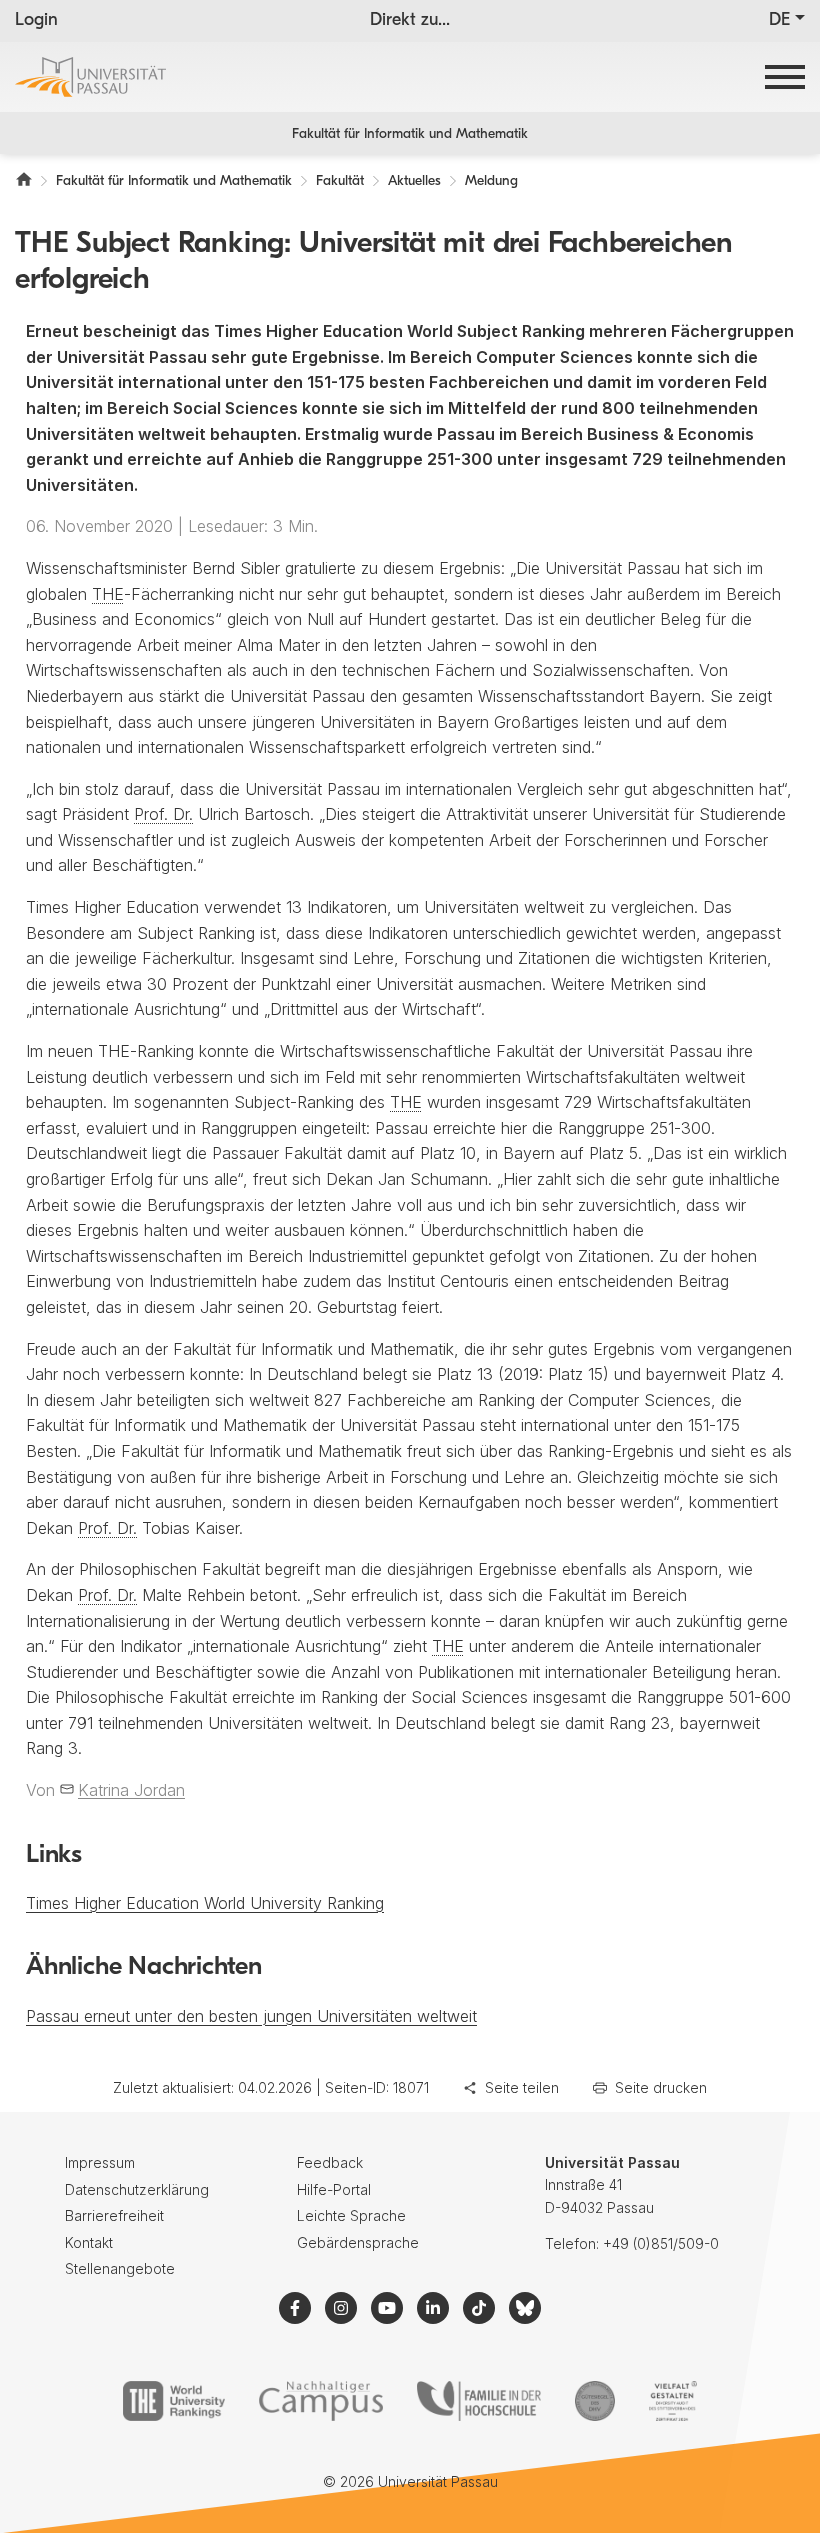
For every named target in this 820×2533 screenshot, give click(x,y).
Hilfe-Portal (334, 2189)
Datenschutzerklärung (137, 2189)
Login (36, 21)
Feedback (330, 2162)
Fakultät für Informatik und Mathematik (410, 134)
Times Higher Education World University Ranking (205, 1903)
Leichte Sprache (351, 2215)
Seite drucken (661, 2087)
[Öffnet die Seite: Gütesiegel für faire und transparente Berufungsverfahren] (595, 2401)
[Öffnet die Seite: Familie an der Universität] (479, 2401)
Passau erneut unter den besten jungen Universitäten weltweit (251, 2016)
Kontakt (89, 2242)
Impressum (100, 2162)
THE (108, 594)
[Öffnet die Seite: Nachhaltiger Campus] (321, 2401)
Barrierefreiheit (114, 2215)
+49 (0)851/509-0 (661, 2243)
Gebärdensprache (358, 2242)
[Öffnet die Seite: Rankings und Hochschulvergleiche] (173, 2401)
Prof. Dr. (163, 814)
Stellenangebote (120, 2268)
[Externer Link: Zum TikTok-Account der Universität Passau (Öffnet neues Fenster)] (479, 2308)
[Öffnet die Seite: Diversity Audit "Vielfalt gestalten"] (672, 2401)
